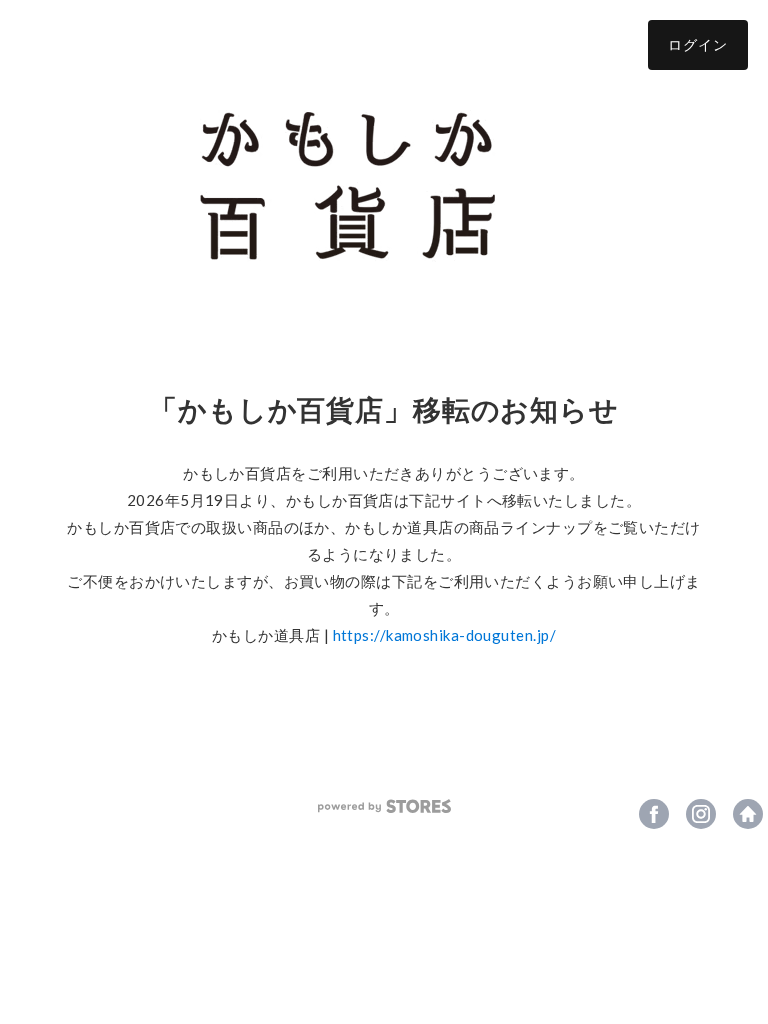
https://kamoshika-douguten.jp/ (445, 635)
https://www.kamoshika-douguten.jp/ (748, 814)
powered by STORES (384, 806)
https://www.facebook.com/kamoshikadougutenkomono (654, 814)
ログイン (698, 44)
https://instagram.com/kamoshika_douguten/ (701, 814)
